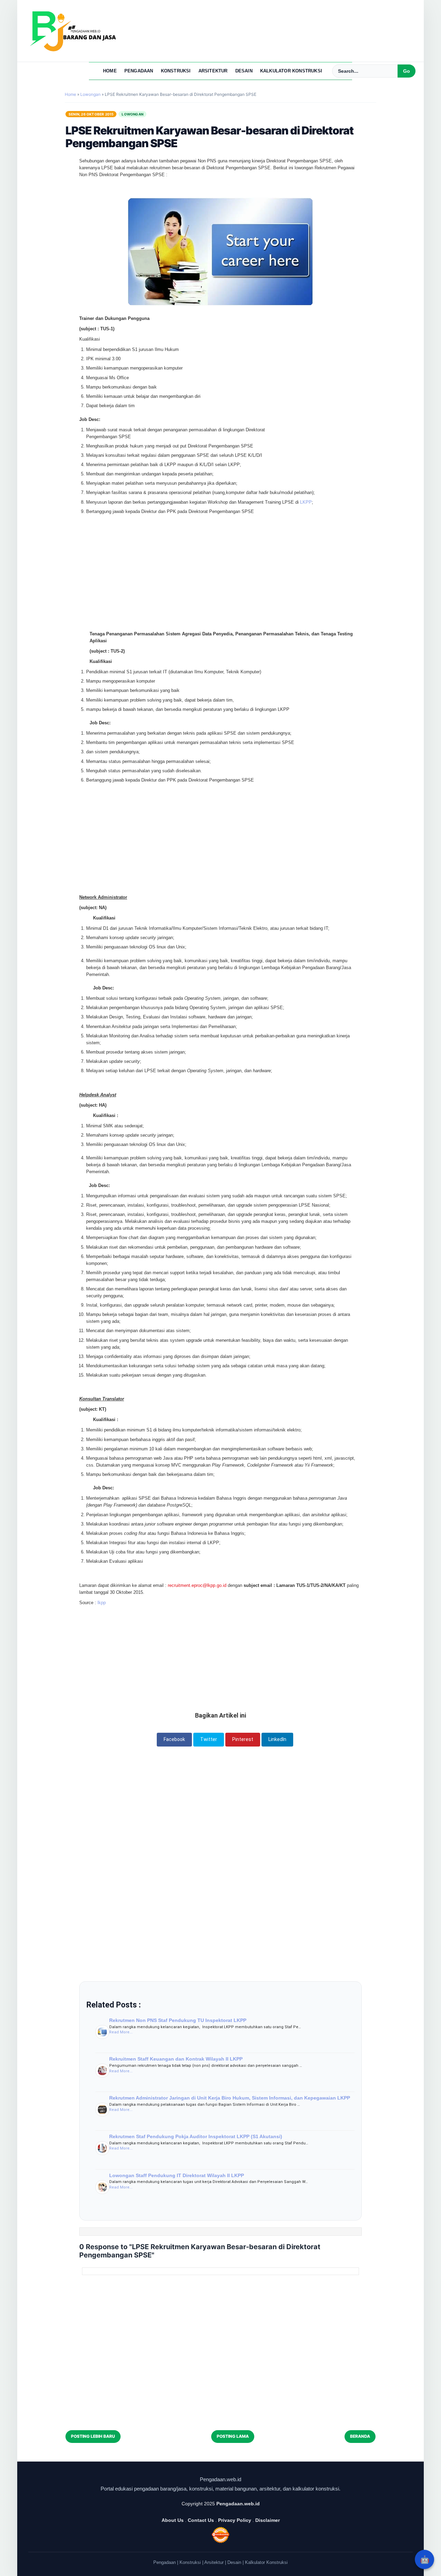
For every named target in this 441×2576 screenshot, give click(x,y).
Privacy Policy (235, 2520)
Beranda (360, 2436)
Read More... (121, 2032)
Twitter (209, 1739)
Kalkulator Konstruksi (291, 71)
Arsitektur (213, 71)
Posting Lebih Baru (93, 2436)
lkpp (102, 1603)
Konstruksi (176, 71)
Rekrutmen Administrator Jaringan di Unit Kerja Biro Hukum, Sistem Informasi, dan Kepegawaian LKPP (230, 2098)
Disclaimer (268, 2520)
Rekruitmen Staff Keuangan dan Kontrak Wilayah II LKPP (176, 2059)
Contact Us (201, 2520)
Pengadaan (139, 71)
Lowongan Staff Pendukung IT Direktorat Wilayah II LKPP (177, 2175)
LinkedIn (277, 1739)
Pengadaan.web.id (238, 2504)
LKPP (306, 502)
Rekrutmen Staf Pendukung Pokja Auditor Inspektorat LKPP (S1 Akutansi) (196, 2136)
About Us (173, 2520)
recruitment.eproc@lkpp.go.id (197, 1585)
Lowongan (132, 114)
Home (110, 71)
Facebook (174, 1739)
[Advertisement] (220, 554)
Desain (244, 71)
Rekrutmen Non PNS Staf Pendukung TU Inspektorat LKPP (178, 2020)
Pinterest (243, 1739)
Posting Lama (233, 2436)
